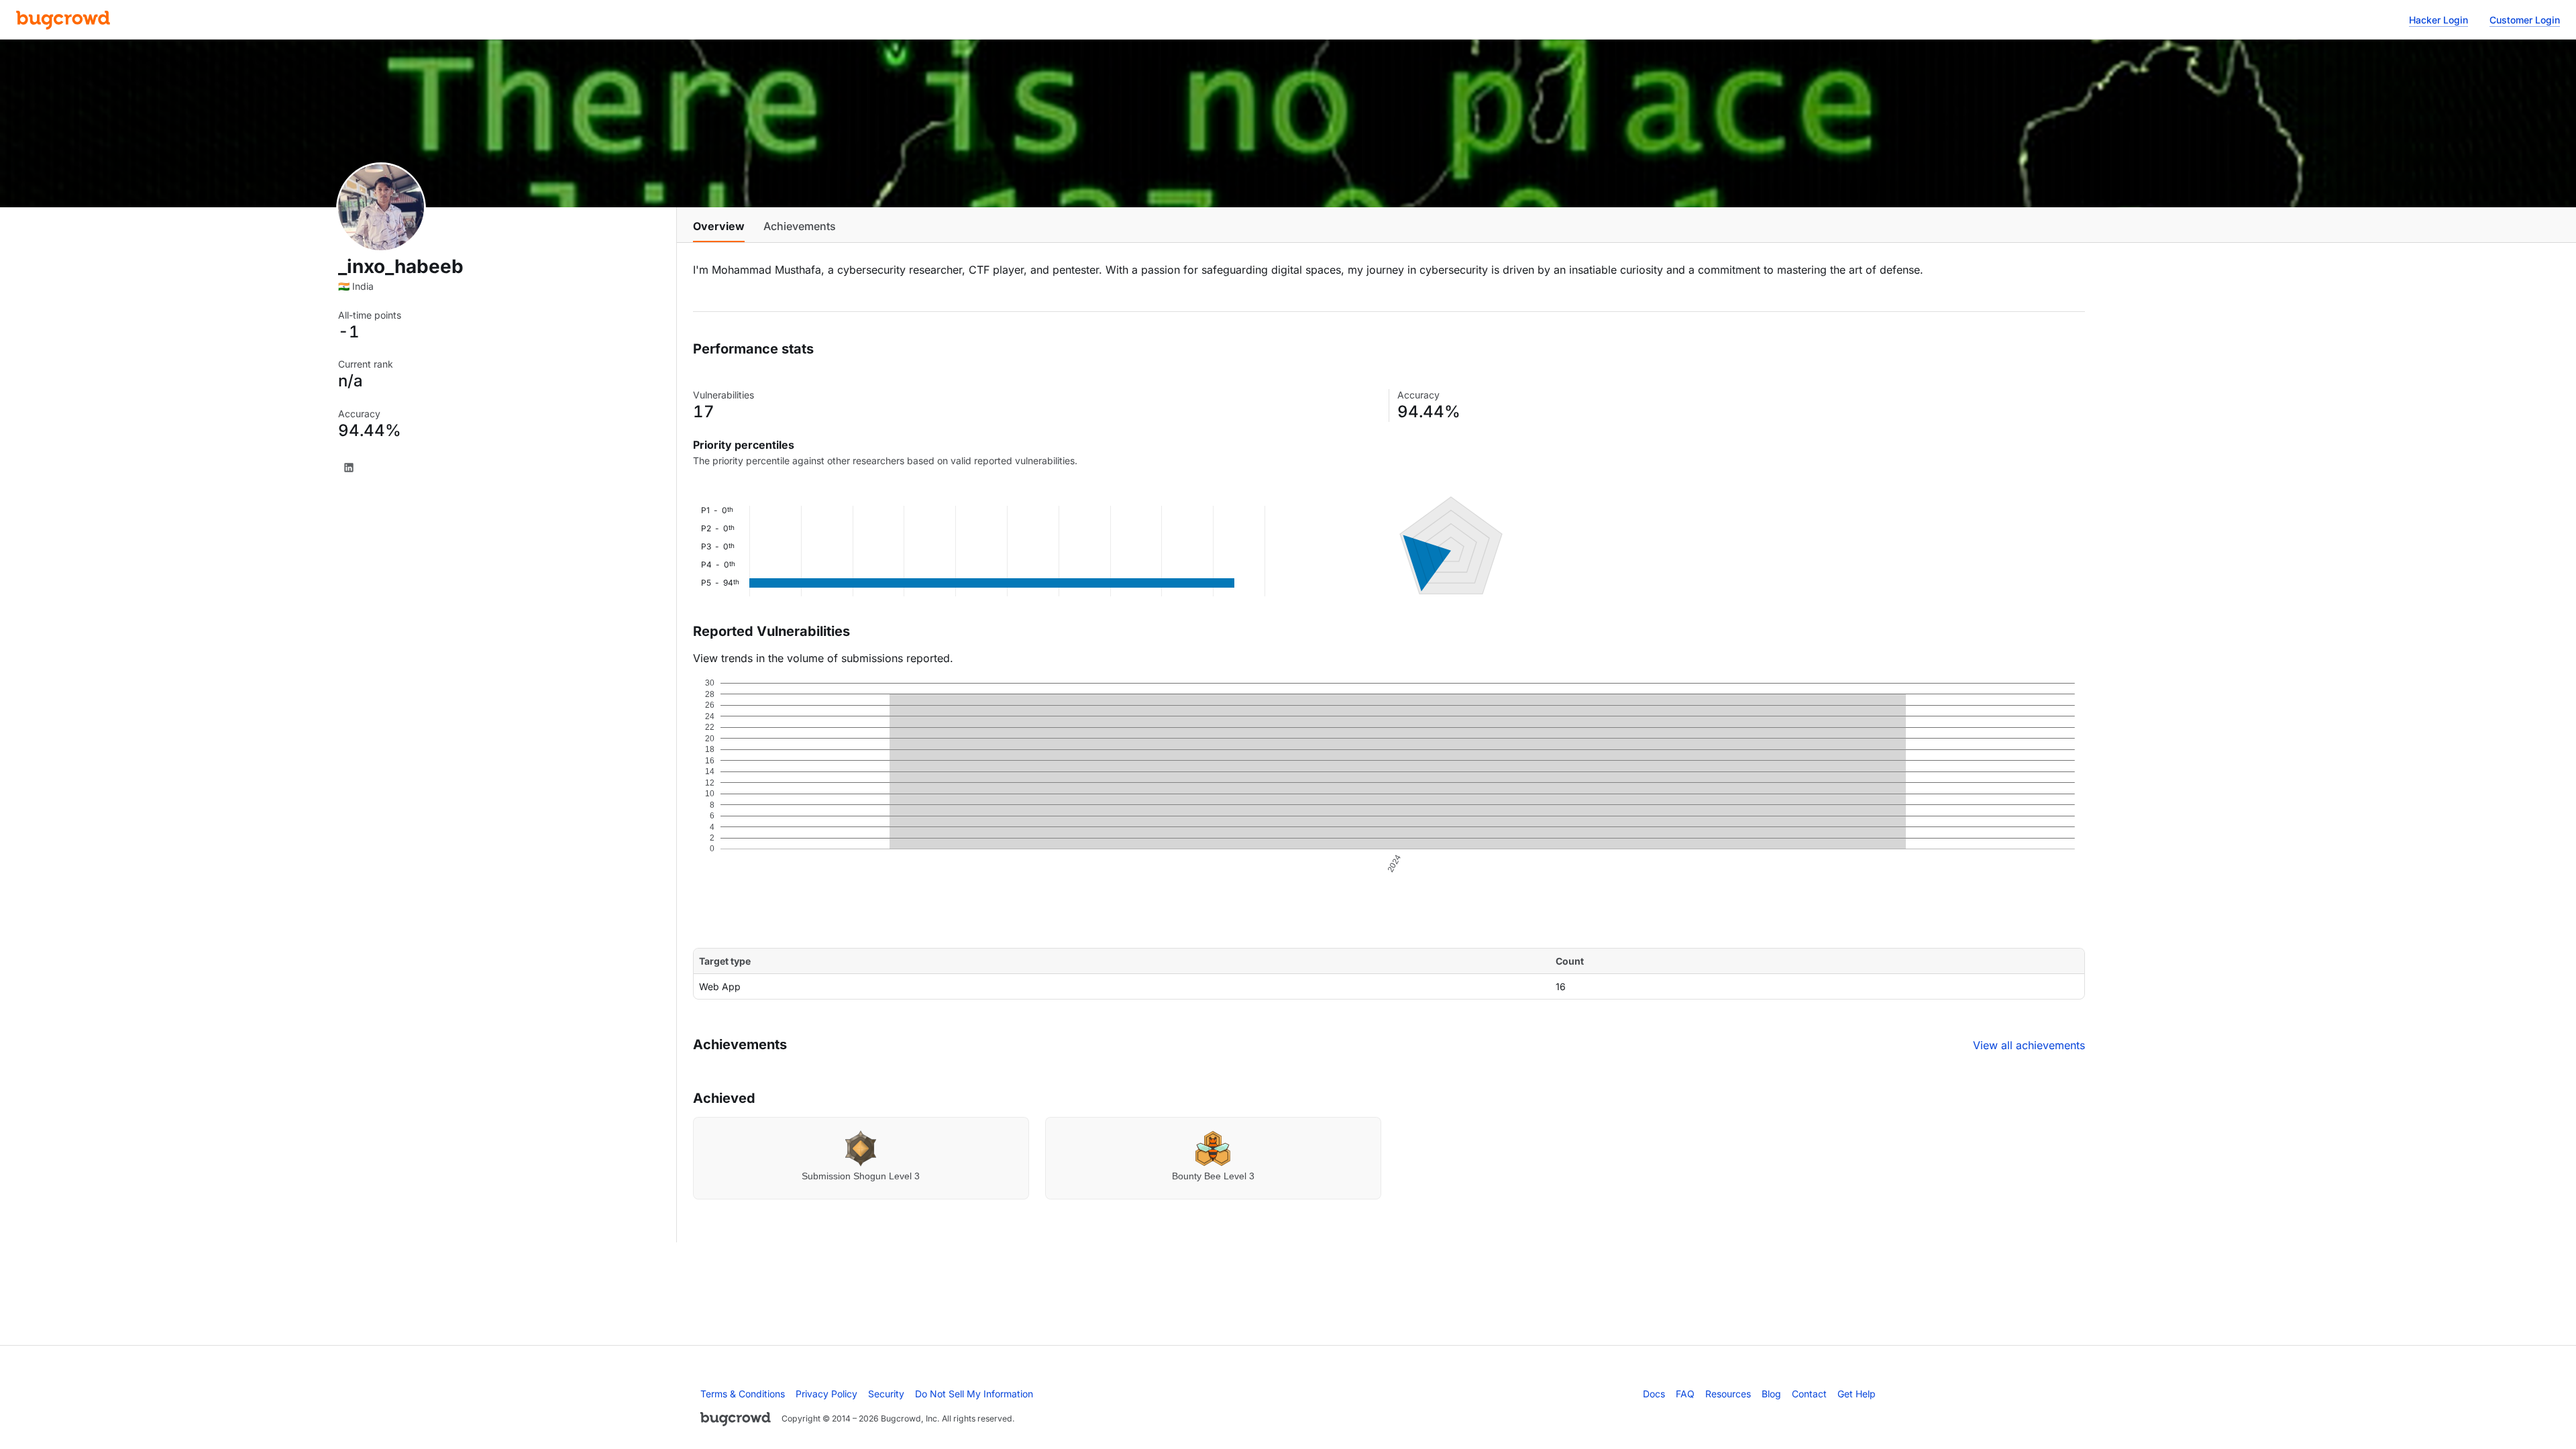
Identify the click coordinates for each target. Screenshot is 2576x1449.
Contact (1809, 1394)
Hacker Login (2438, 20)
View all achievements (2029, 1045)
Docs (1654, 1394)
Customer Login (2525, 20)
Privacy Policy (826, 1394)
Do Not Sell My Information (974, 1394)
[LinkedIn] (349, 468)
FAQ (1685, 1394)
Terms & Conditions (743, 1394)
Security (886, 1394)
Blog (1771, 1394)
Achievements (800, 226)
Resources (1728, 1394)
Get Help (1857, 1394)
